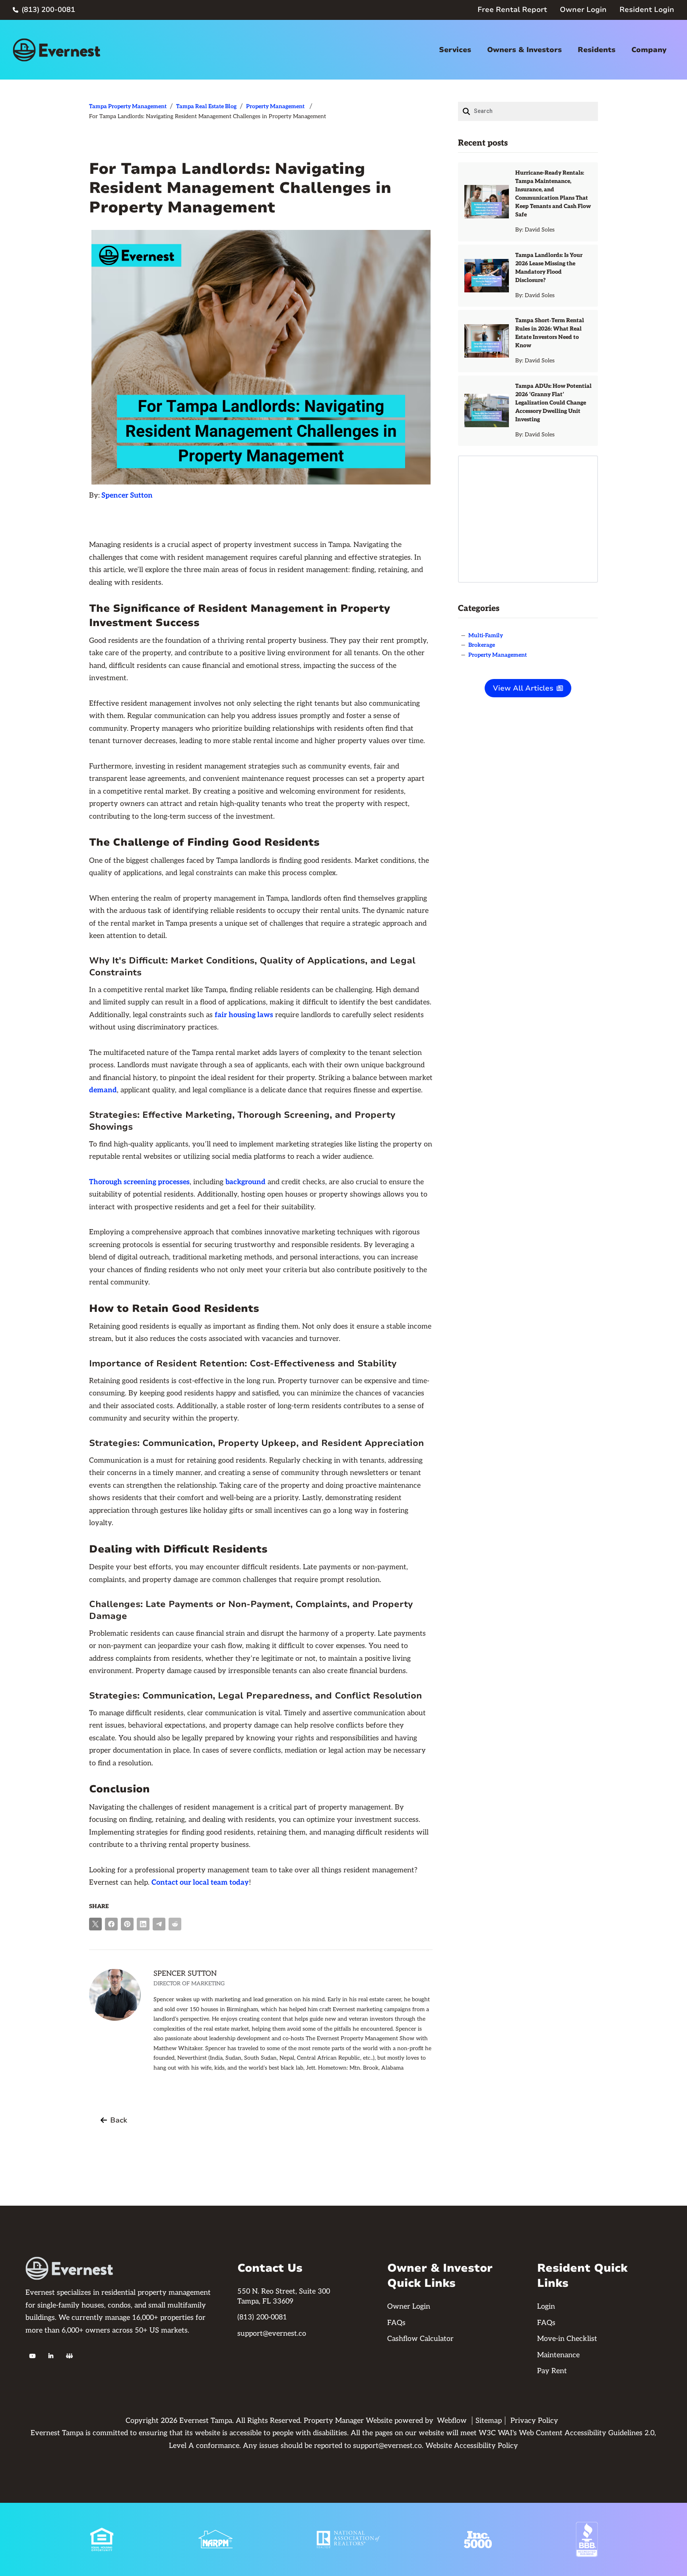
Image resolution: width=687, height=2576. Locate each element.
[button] (455, 50)
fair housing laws (244, 1015)
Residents (597, 50)
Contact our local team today (200, 1882)
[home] (56, 50)
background (245, 1182)
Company (649, 50)
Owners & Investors (524, 50)
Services (455, 50)
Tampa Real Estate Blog (206, 106)
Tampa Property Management (128, 106)
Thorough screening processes (139, 1182)
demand (103, 1090)
